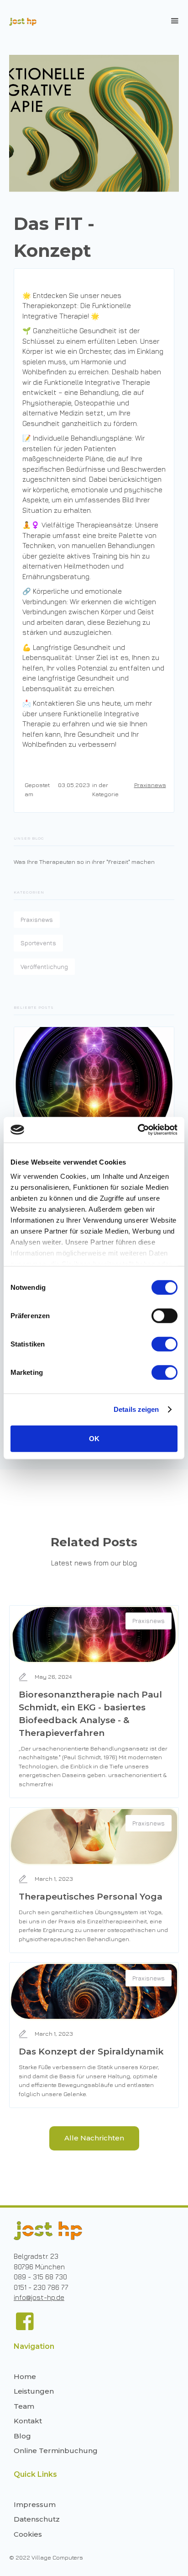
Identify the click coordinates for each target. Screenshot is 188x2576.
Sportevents (38, 943)
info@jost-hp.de (39, 2297)
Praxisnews (150, 785)
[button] (175, 21)
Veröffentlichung (44, 967)
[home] (21, 22)
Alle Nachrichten (94, 2138)
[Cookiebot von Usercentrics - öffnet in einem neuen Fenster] (138, 1130)
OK (94, 1438)
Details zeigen (136, 1409)
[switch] (164, 1315)
